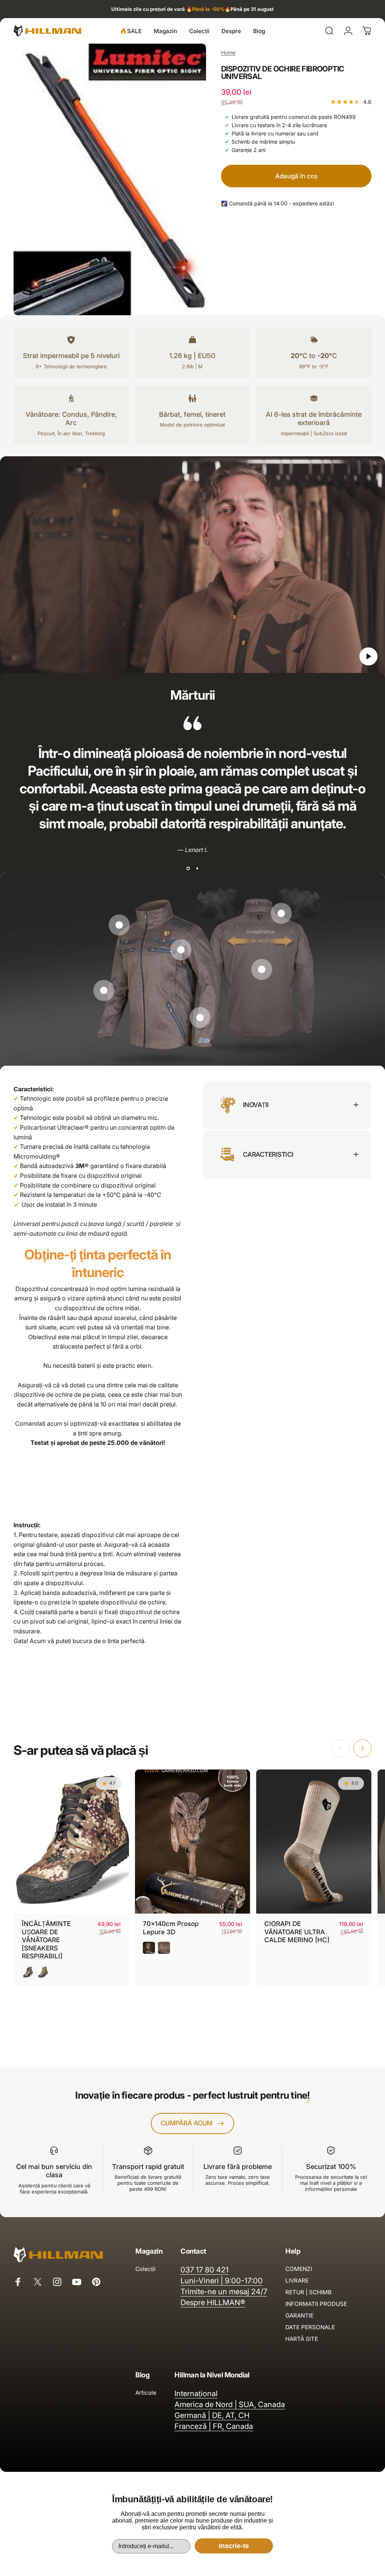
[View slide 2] (197, 869)
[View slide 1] (188, 869)
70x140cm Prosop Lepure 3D (171, 1928)
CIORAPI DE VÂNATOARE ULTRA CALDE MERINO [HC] (297, 1932)
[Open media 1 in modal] (110, 179)
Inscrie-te (234, 2546)
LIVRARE (297, 2281)
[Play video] (192, 568)
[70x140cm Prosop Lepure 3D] (193, 1842)
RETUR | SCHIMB (308, 2292)
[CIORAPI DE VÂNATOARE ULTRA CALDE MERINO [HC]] (314, 1842)
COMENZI (299, 2269)
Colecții (146, 2269)
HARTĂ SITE (302, 2339)
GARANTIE (299, 2316)
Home (228, 52)
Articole (146, 2393)
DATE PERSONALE (310, 2327)
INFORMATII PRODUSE (316, 2304)
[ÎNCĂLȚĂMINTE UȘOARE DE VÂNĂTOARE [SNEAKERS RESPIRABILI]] (71, 1842)
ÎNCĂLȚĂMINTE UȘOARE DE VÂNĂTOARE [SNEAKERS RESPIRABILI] (46, 1940)
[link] (119, 925)
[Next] (362, 1748)
